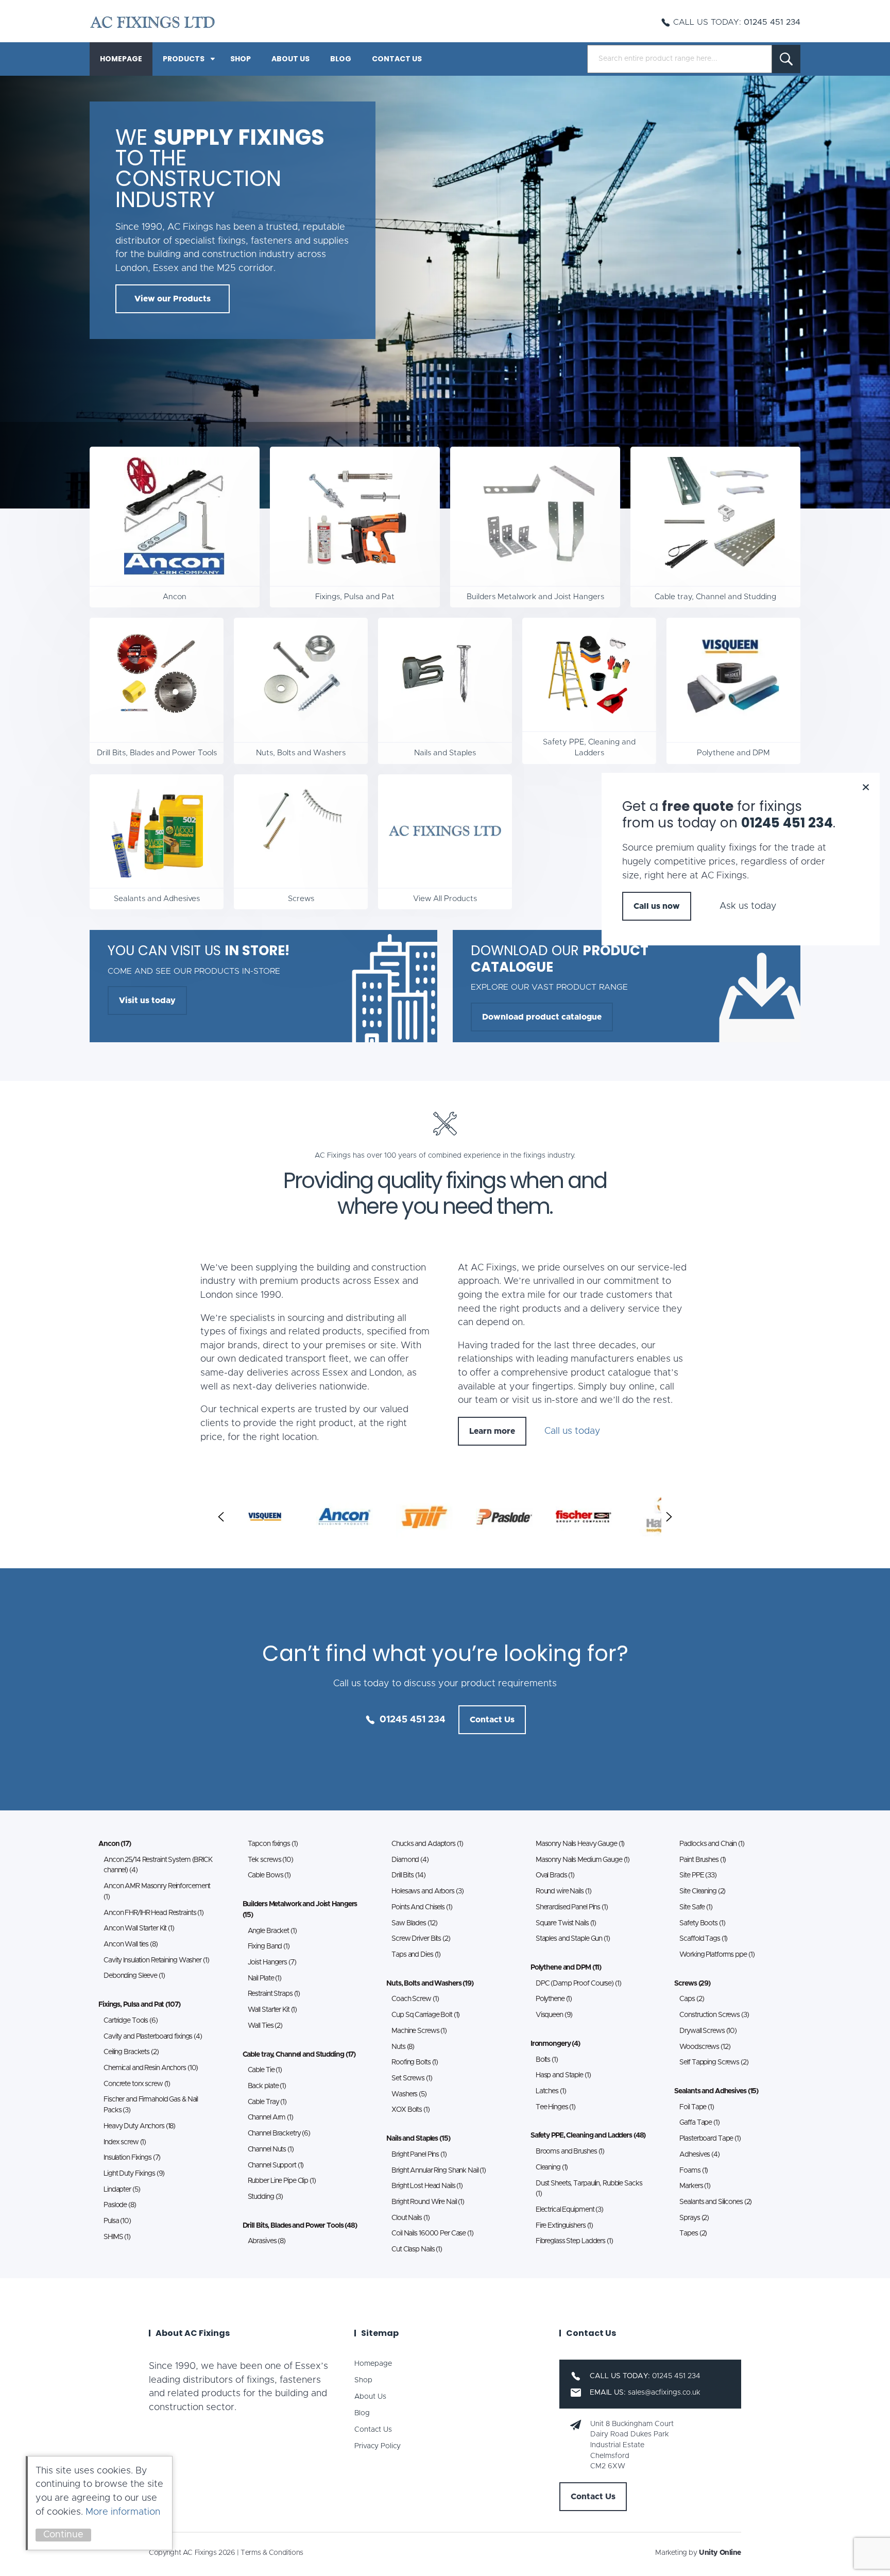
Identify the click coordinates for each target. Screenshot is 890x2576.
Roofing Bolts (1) (415, 2062)
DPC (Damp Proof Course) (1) (578, 1984)
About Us (290, 59)
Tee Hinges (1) (555, 2107)
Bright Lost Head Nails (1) (427, 2186)
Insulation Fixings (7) (132, 2158)
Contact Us (397, 59)
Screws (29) (692, 1984)
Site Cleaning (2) (702, 1891)
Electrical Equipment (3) (569, 2210)
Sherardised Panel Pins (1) (572, 1907)
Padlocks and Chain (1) (712, 1844)
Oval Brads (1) (555, 1875)
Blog (341, 59)
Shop (241, 59)
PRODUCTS (184, 59)
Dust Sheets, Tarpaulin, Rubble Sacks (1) (589, 2189)
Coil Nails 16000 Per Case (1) (432, 2233)
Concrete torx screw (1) (137, 2084)
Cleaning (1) (552, 2167)
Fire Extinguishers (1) (564, 2226)
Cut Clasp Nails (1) (417, 2249)
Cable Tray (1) (267, 2102)
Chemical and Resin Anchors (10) (151, 2068)
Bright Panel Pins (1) (419, 2155)
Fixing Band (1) (269, 1946)
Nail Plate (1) (264, 1978)
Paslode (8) (120, 2205)
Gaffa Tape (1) (699, 2123)
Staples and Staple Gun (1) (573, 1939)
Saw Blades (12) (414, 1923)
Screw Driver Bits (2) (421, 1939)
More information (123, 2512)
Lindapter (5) (122, 2190)
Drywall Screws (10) (708, 2031)
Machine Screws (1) (419, 2031)
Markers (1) (695, 2186)
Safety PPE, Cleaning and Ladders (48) (588, 2136)
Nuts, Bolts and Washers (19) (430, 1984)
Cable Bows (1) (269, 1875)
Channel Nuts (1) (271, 2149)
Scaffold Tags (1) (703, 1939)
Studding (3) (266, 2197)
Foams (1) (694, 2171)
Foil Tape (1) (696, 2107)
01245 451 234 (413, 1720)
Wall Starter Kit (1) (272, 2010)
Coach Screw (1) (415, 1999)
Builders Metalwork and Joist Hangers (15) (300, 1910)
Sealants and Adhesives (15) (716, 2091)
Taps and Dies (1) (416, 1955)
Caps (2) (691, 1999)
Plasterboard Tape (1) (710, 2139)
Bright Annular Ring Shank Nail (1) (439, 2171)
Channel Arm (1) (270, 2117)
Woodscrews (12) (705, 2047)
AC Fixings (152, 22)
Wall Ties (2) (265, 2026)
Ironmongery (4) (555, 2044)
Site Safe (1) (696, 1907)
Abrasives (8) (267, 2241)
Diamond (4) (410, 1860)
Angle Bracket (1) (272, 1931)
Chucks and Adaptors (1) (427, 1844)
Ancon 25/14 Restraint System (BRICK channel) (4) (158, 1865)
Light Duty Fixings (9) (134, 2174)
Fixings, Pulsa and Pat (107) (139, 2005)
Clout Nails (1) (410, 2218)
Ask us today (748, 906)
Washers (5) (409, 2094)
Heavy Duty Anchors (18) (139, 2126)
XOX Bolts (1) (410, 2110)
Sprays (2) (694, 2218)
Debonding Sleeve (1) (134, 1976)
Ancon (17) (115, 1844)
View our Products (173, 299)
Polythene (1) (554, 1999)
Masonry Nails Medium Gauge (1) (583, 1860)
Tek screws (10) (270, 1860)
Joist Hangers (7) (272, 1962)
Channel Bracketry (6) (279, 2133)
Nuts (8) (403, 2047)
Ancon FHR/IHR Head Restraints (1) (153, 1913)
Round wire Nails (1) (563, 1891)
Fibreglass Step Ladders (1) (574, 2241)
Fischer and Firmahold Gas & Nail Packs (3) (151, 2105)
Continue (63, 2535)
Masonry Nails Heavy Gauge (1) (580, 1844)
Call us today (572, 1431)
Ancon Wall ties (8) (131, 1944)
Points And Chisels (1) (422, 1907)
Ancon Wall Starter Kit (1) (139, 1928)
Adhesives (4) (699, 2155)
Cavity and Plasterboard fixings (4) (153, 2037)
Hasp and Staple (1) (563, 2075)
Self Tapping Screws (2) (714, 2062)
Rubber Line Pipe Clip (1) (282, 2181)
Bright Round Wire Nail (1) (428, 2202)
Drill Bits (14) (408, 1875)
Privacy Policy (378, 2446)
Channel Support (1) (276, 2165)
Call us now (657, 906)
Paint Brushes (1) (703, 1860)
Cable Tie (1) (265, 2070)
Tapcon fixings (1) (273, 1844)
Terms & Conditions (272, 2553)
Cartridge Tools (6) (131, 2021)
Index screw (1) (125, 2142)
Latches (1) (551, 2091)
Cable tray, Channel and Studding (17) (299, 2055)
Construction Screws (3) (714, 2015)
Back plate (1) (267, 2086)
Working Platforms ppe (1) (717, 1955)
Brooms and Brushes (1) (570, 2151)
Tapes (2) (693, 2233)
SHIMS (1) (117, 2237)
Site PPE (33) (698, 1875)
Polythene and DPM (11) (566, 1968)
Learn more (492, 1431)
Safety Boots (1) (702, 1923)
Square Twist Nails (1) (566, 1923)
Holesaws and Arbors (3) (427, 1891)
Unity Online (720, 2553)
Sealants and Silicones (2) (715, 2202)
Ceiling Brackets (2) (131, 2052)
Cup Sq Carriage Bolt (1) (425, 2015)
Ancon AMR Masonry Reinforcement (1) (157, 1892)
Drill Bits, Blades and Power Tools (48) (300, 2226)
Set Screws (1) (412, 2078)
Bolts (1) (547, 2060)
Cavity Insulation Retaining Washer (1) (156, 1960)
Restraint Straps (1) (274, 1994)
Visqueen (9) (554, 2015)
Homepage (121, 59)
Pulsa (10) (117, 2221)
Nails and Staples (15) (418, 2139)
